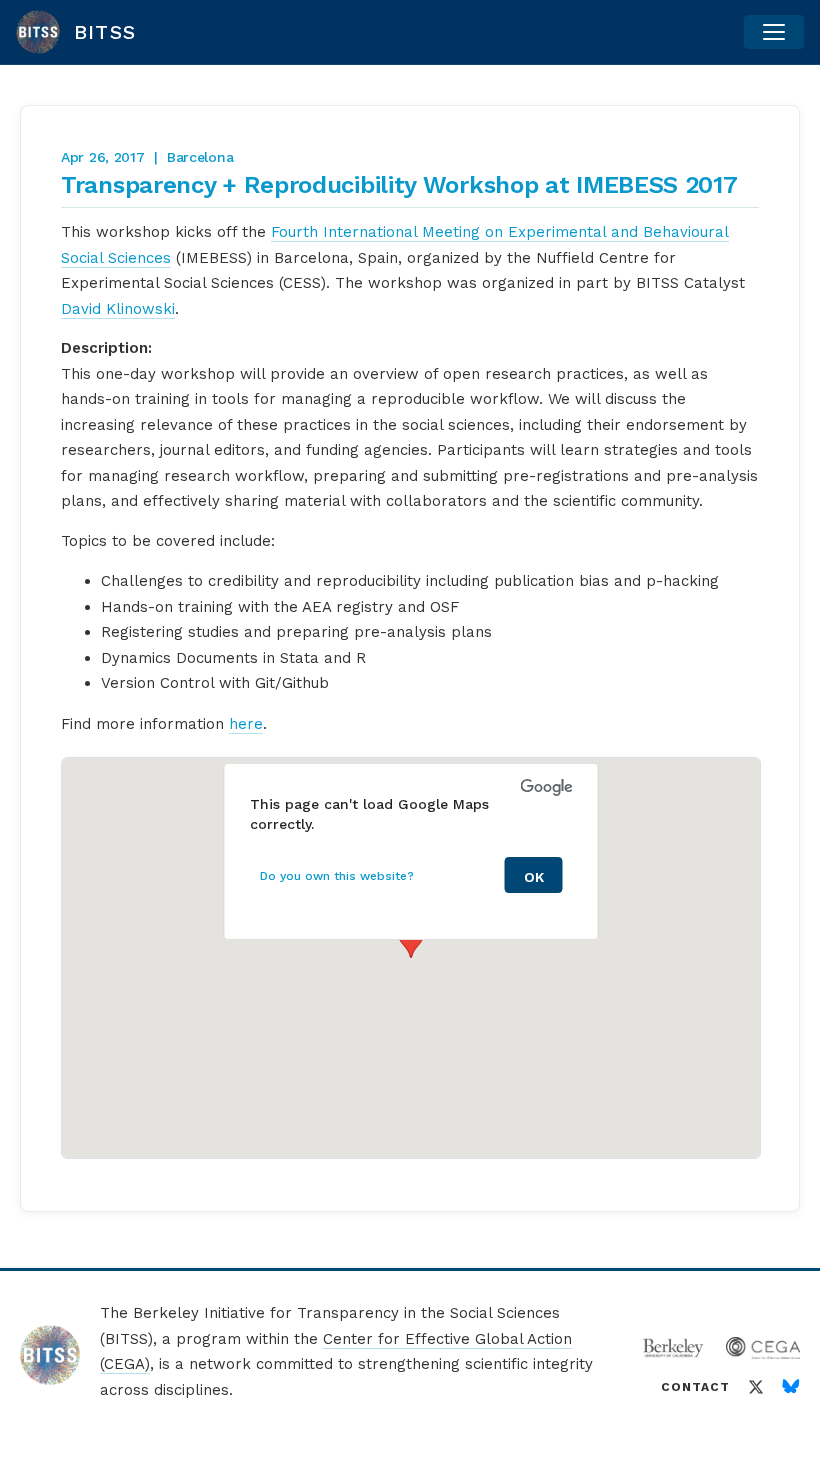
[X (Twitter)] (756, 1387)
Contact (695, 1387)
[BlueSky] (791, 1387)
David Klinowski (118, 309)
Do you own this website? (337, 876)
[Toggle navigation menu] (774, 32)
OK (534, 877)
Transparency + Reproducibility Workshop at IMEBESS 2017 (399, 185)
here (246, 724)
